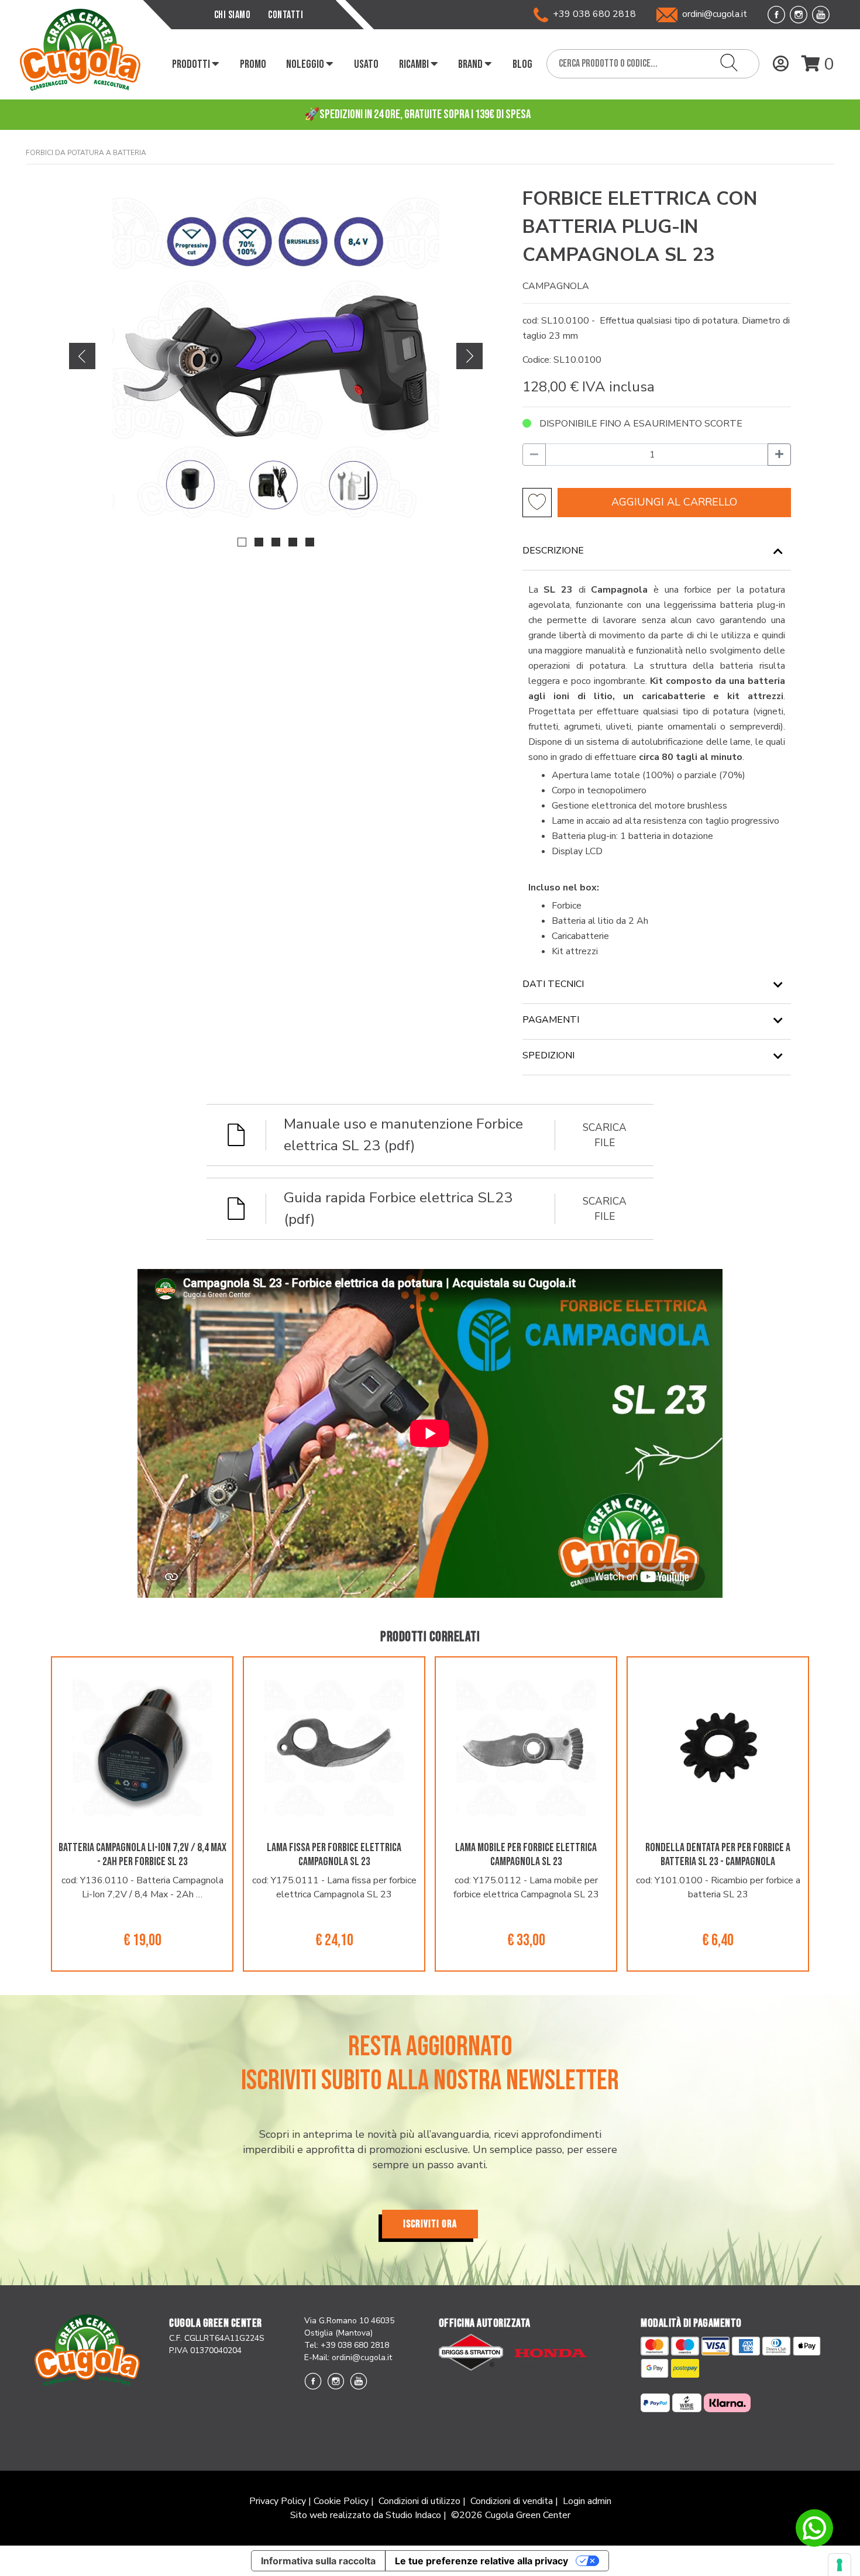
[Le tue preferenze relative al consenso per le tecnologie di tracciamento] (840, 2565)
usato (366, 64)
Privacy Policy (278, 2501)
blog (522, 64)
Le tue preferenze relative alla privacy (481, 2561)
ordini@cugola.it (715, 14)
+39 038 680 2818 (592, 14)
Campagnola (556, 286)
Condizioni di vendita (512, 2501)
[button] (242, 542)
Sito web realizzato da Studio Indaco (366, 2515)
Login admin (587, 2501)
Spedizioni (548, 1055)
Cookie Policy (341, 2501)
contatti (285, 15)
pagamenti (551, 1020)
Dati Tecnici (553, 984)
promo (253, 64)
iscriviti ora (430, 2224)
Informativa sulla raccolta (318, 2561)
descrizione (553, 551)
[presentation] (82, 355)
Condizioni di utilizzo (419, 2501)
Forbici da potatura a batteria (86, 153)
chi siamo (233, 15)
